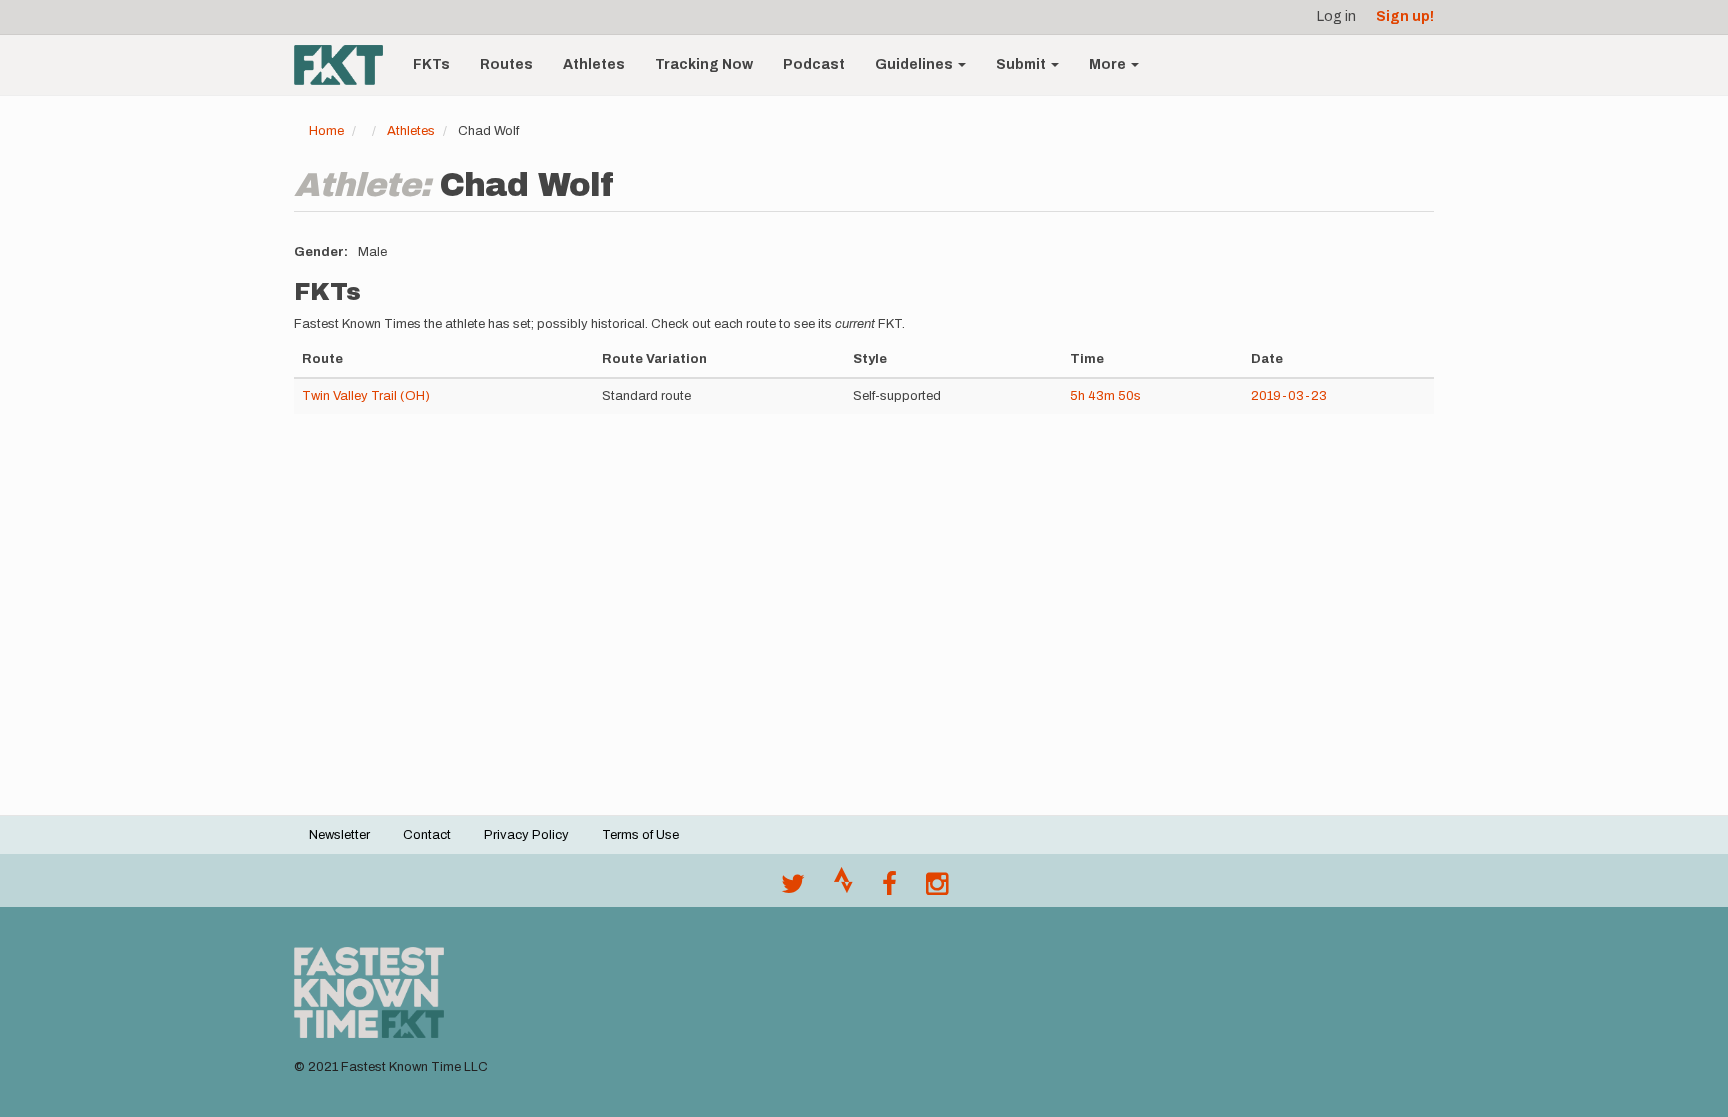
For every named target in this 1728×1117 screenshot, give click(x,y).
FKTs (431, 64)
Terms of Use (640, 835)
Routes (506, 64)
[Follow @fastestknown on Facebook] (889, 889)
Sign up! (1405, 16)
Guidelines (915, 64)
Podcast (814, 64)
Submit (1022, 64)
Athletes (594, 64)
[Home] (346, 65)
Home (326, 131)
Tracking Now (704, 64)
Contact (427, 835)
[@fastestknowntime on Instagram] (937, 889)
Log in (1336, 16)
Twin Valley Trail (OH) (366, 396)
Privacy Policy (526, 835)
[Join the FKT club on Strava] (843, 889)
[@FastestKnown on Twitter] (793, 889)
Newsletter (339, 835)
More (1109, 64)
